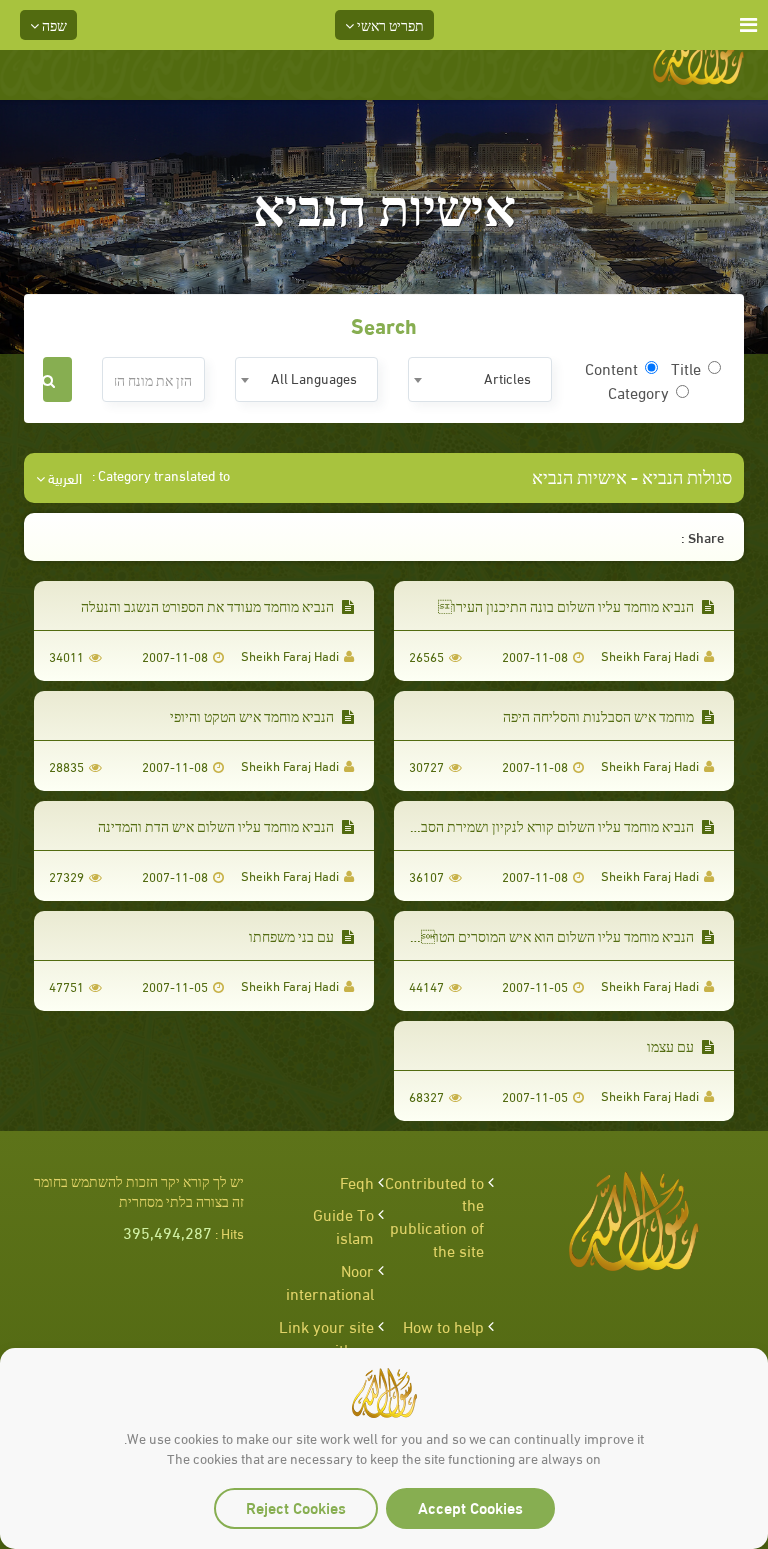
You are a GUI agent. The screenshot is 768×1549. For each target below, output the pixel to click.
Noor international (330, 1281)
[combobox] (479, 379)
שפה (53, 24)
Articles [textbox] (507, 377)
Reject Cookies (296, 1506)
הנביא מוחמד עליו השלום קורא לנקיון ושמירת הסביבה (549, 825)
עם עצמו (672, 1045)
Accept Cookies (470, 1506)
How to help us (443, 1337)
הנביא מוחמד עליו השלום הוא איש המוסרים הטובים (549, 935)
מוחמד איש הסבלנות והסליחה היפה (600, 715)
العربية (63, 478)
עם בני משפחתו (293, 935)
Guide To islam (343, 1225)
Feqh (357, 1181)
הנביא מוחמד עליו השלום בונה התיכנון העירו (567, 605)
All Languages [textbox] (314, 377)
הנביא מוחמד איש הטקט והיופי (253, 715)
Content (611, 368)
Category (638, 392)
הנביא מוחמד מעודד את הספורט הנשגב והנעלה (209, 605)
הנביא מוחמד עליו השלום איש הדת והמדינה (217, 825)
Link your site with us (326, 1337)
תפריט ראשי (389, 24)
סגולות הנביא (687, 475)
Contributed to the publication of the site (434, 1216)
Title (686, 368)
